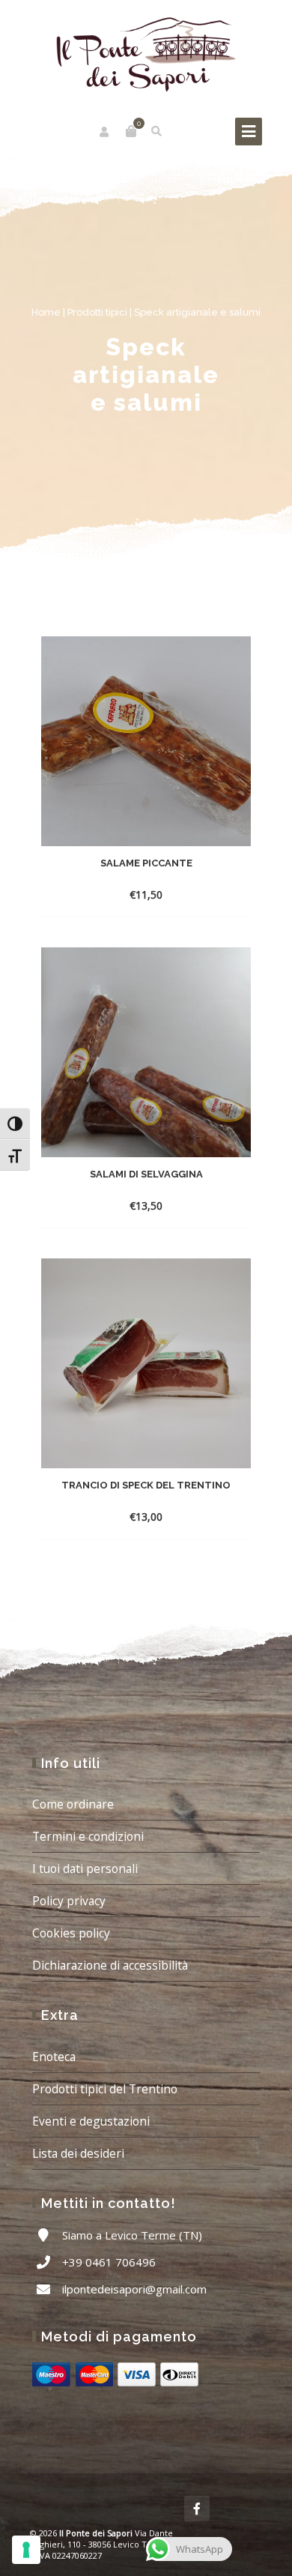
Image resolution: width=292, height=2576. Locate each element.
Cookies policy (71, 1933)
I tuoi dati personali (85, 1868)
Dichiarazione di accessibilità (110, 1965)
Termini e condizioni (88, 1836)
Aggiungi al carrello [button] (131, 895)
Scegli (131, 1206)
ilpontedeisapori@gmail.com (134, 2289)
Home (46, 312)
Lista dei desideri (78, 2153)
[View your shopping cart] (131, 131)
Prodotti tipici (97, 312)
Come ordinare (73, 1804)
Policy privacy (69, 1901)
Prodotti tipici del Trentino (105, 2089)
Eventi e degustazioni (91, 2121)
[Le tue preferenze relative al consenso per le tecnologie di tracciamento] (26, 2550)
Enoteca (54, 2057)
